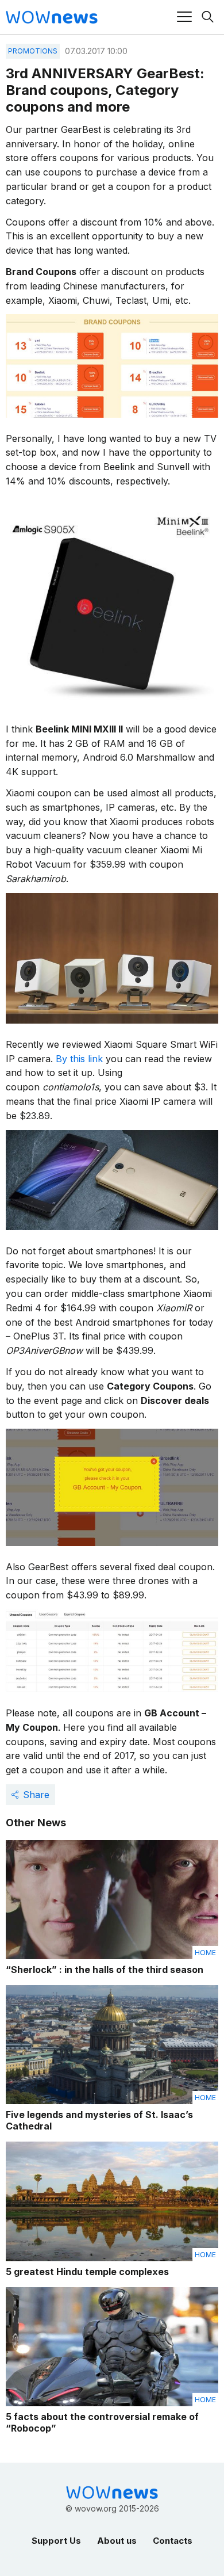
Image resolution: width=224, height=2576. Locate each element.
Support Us (56, 2541)
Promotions (33, 51)
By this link (79, 1059)
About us (117, 2541)
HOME (205, 1953)
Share (36, 1795)
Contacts (173, 2541)
